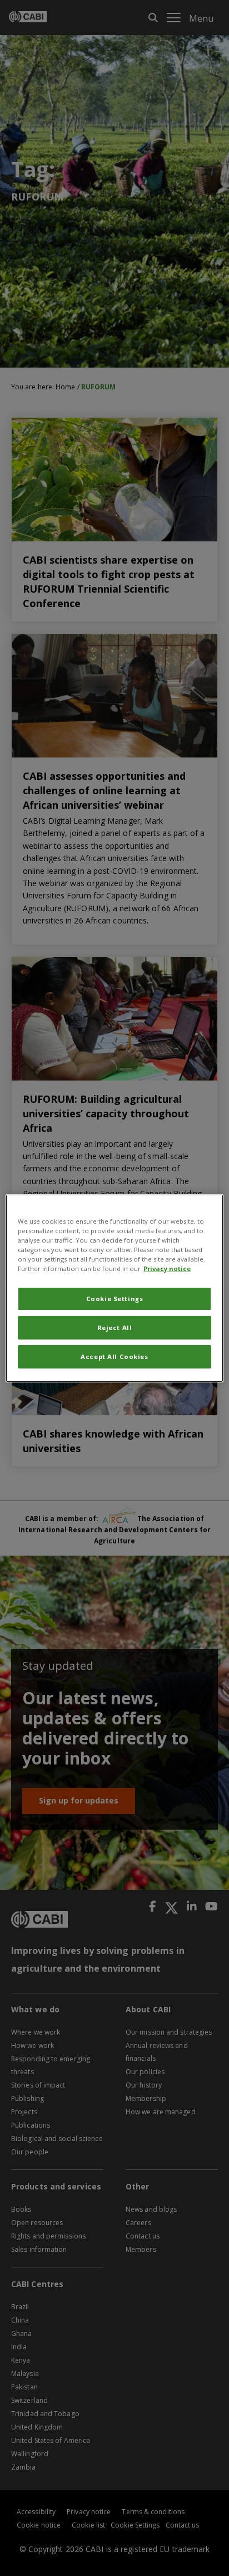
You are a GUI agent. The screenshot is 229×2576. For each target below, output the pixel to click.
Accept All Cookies (114, 1357)
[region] (114, 1288)
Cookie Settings (115, 1299)
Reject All (115, 1328)
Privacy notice (167, 1269)
